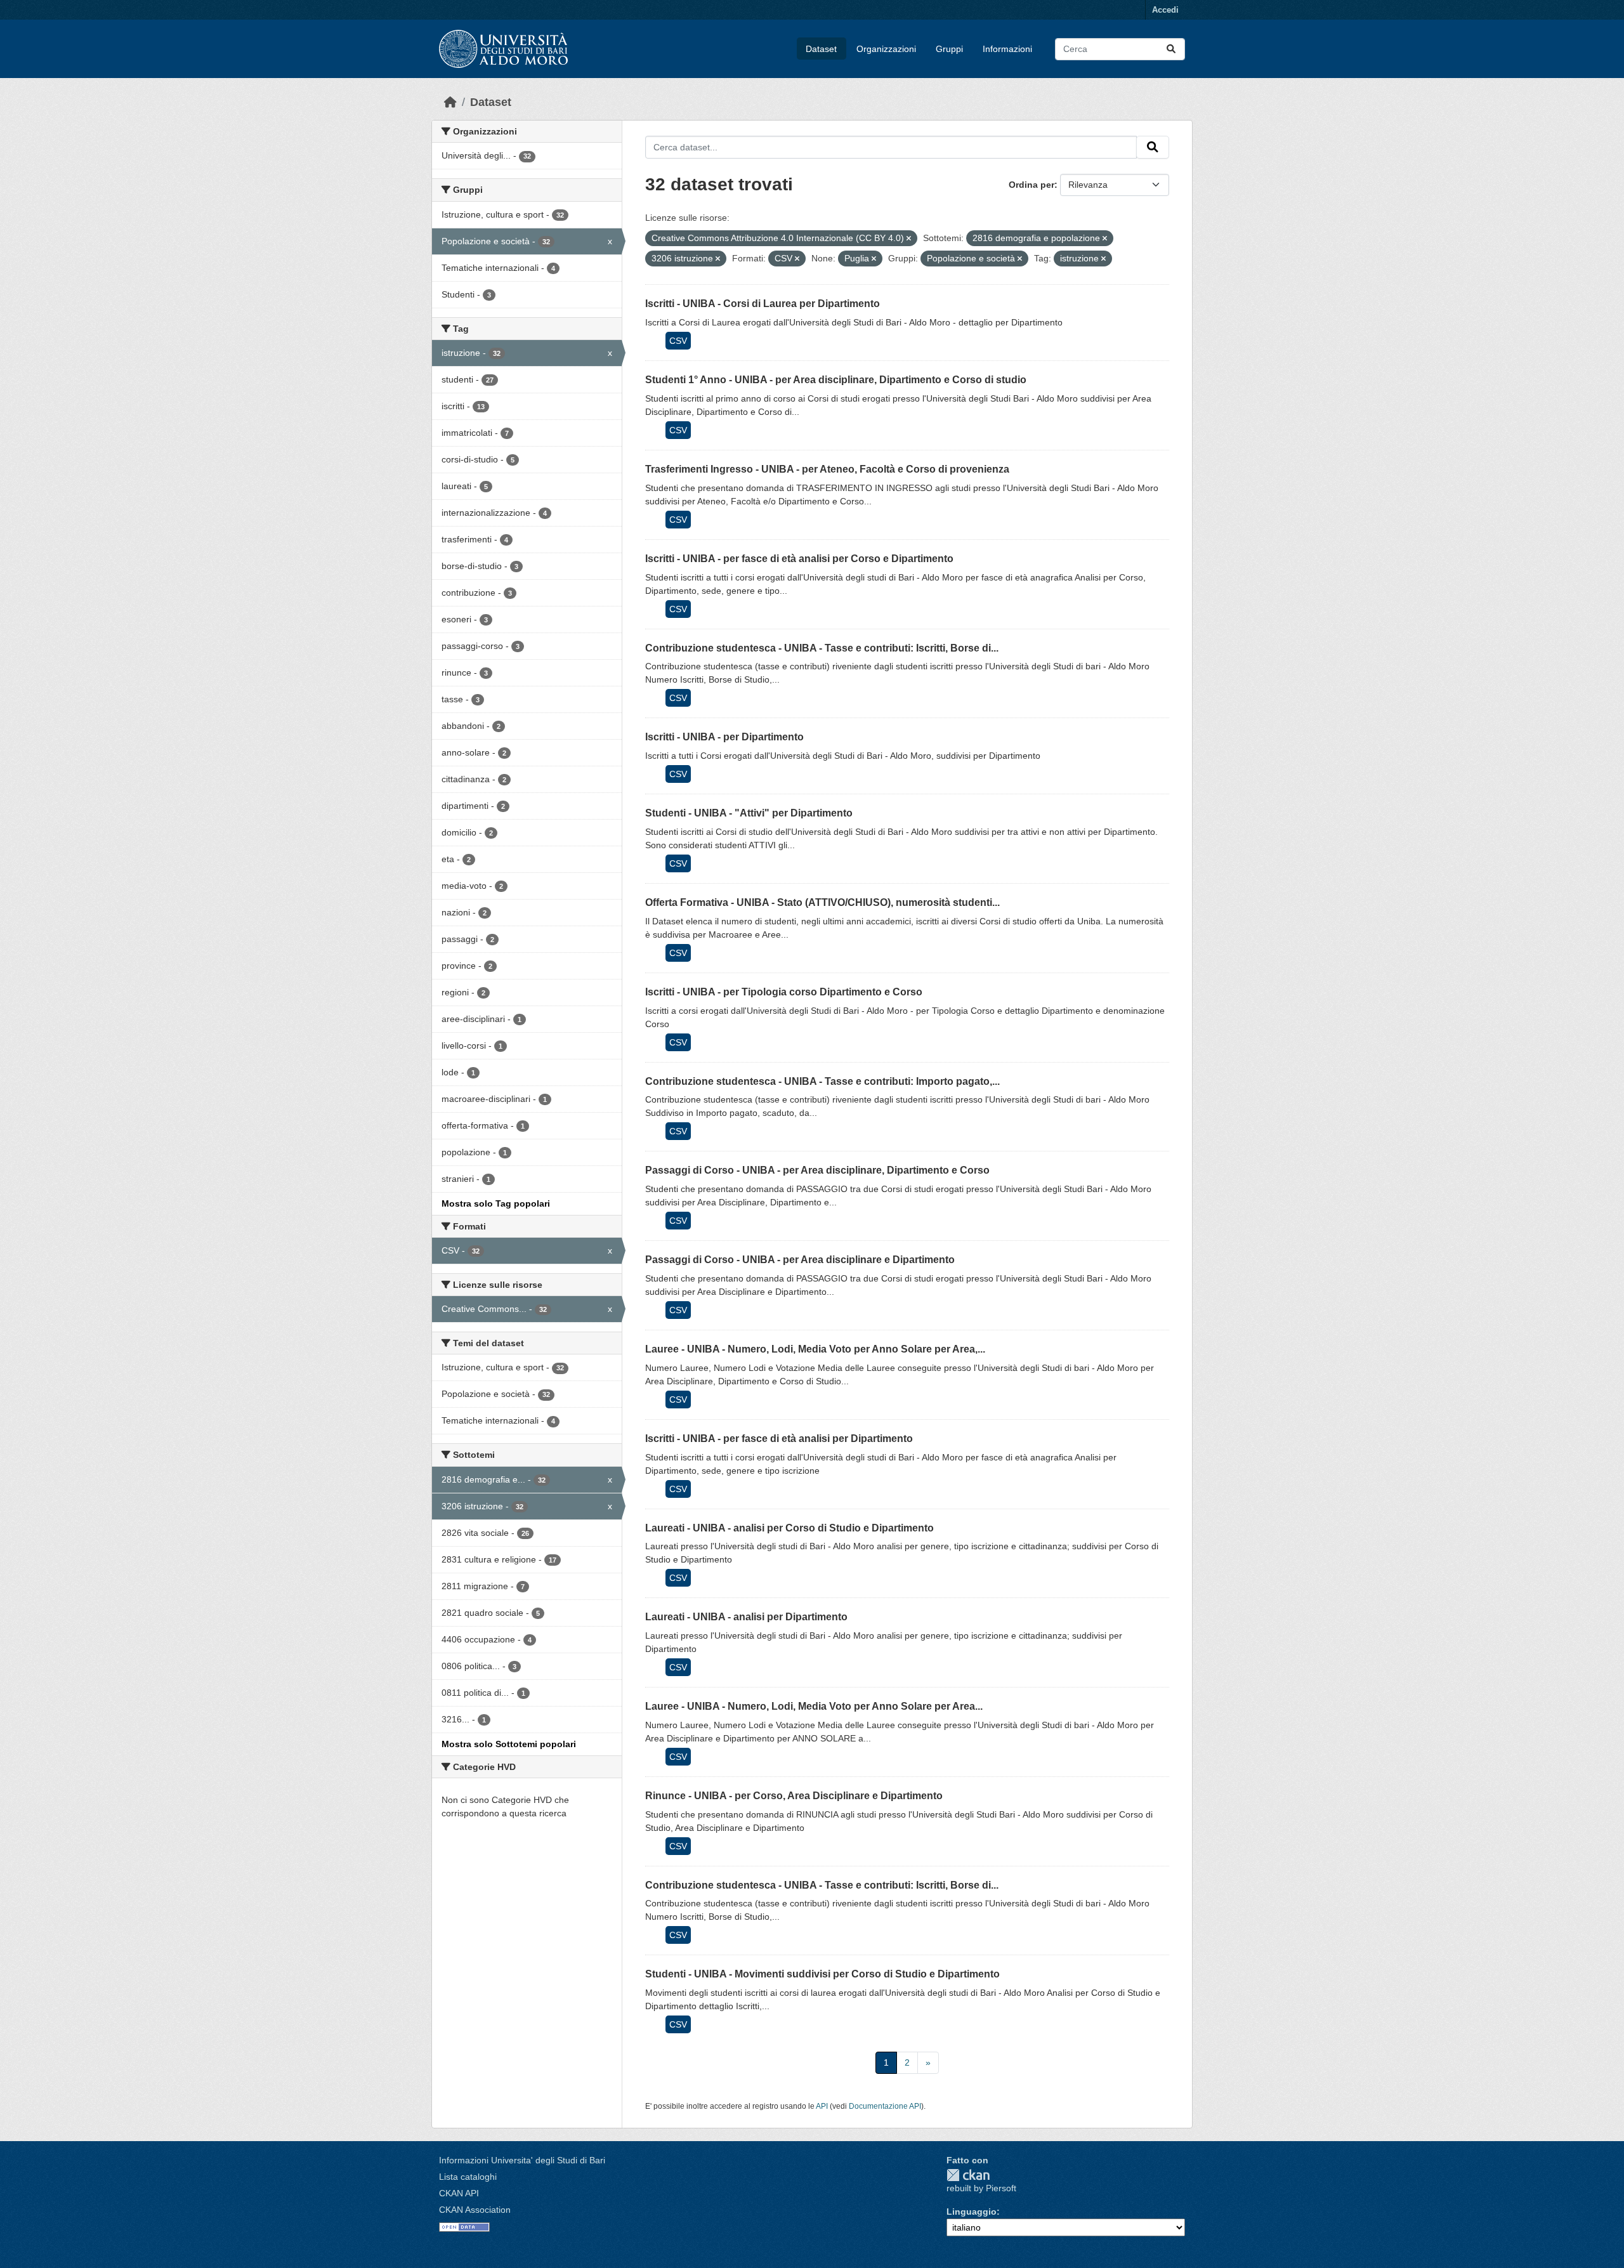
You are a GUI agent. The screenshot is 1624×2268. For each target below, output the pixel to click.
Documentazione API (885, 2106)
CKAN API (459, 2193)
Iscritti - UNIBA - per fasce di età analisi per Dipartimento (779, 1439)
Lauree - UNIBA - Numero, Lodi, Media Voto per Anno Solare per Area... (814, 1706)
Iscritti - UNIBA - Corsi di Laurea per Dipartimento (763, 304)
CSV (678, 341)
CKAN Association (475, 2210)
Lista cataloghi (468, 2177)
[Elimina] (909, 239)
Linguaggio (972, 2212)
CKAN (968, 2175)
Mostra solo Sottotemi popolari (509, 1744)
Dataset (821, 49)
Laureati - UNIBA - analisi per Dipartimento (746, 1617)
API (822, 2106)
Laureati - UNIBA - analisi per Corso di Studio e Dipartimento (789, 1528)
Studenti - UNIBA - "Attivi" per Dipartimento (749, 813)
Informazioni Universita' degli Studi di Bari (522, 2160)
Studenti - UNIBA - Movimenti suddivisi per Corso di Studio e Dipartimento (822, 1974)
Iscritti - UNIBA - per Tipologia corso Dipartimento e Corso (784, 992)
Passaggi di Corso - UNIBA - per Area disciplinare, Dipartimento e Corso (817, 1170)
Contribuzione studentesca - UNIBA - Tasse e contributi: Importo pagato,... (822, 1081)
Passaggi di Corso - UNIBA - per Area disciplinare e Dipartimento (800, 1260)
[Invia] (1171, 49)
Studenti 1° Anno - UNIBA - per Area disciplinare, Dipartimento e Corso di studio (836, 380)
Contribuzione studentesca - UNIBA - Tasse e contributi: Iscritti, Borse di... (822, 648)
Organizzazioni (886, 49)
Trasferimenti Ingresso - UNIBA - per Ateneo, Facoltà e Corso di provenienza (827, 469)
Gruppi (949, 49)
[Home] (450, 102)
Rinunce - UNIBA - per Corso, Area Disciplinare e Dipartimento (794, 1796)
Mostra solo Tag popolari (496, 1203)
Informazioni (1007, 49)
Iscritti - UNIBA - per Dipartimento (724, 737)
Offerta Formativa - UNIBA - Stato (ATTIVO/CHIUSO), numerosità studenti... (822, 902)
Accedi (1165, 10)
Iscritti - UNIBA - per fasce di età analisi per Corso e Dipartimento (799, 559)
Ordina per (1031, 185)
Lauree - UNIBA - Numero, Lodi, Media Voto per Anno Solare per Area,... (815, 1349)
